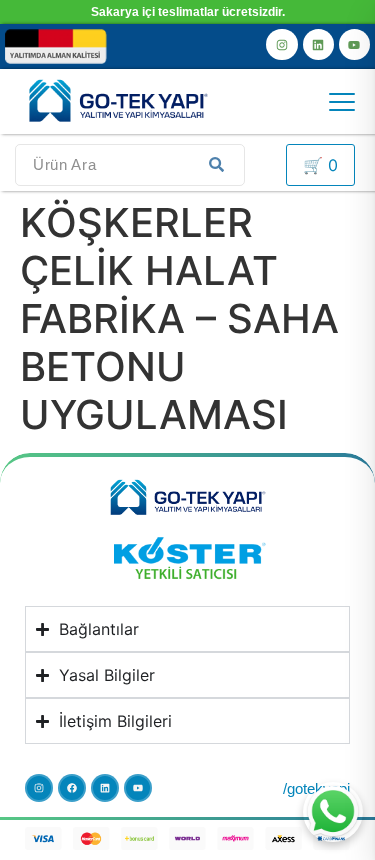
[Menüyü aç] (342, 102)
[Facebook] (72, 788)
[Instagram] (281, 44)
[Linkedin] (318, 44)
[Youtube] (354, 44)
